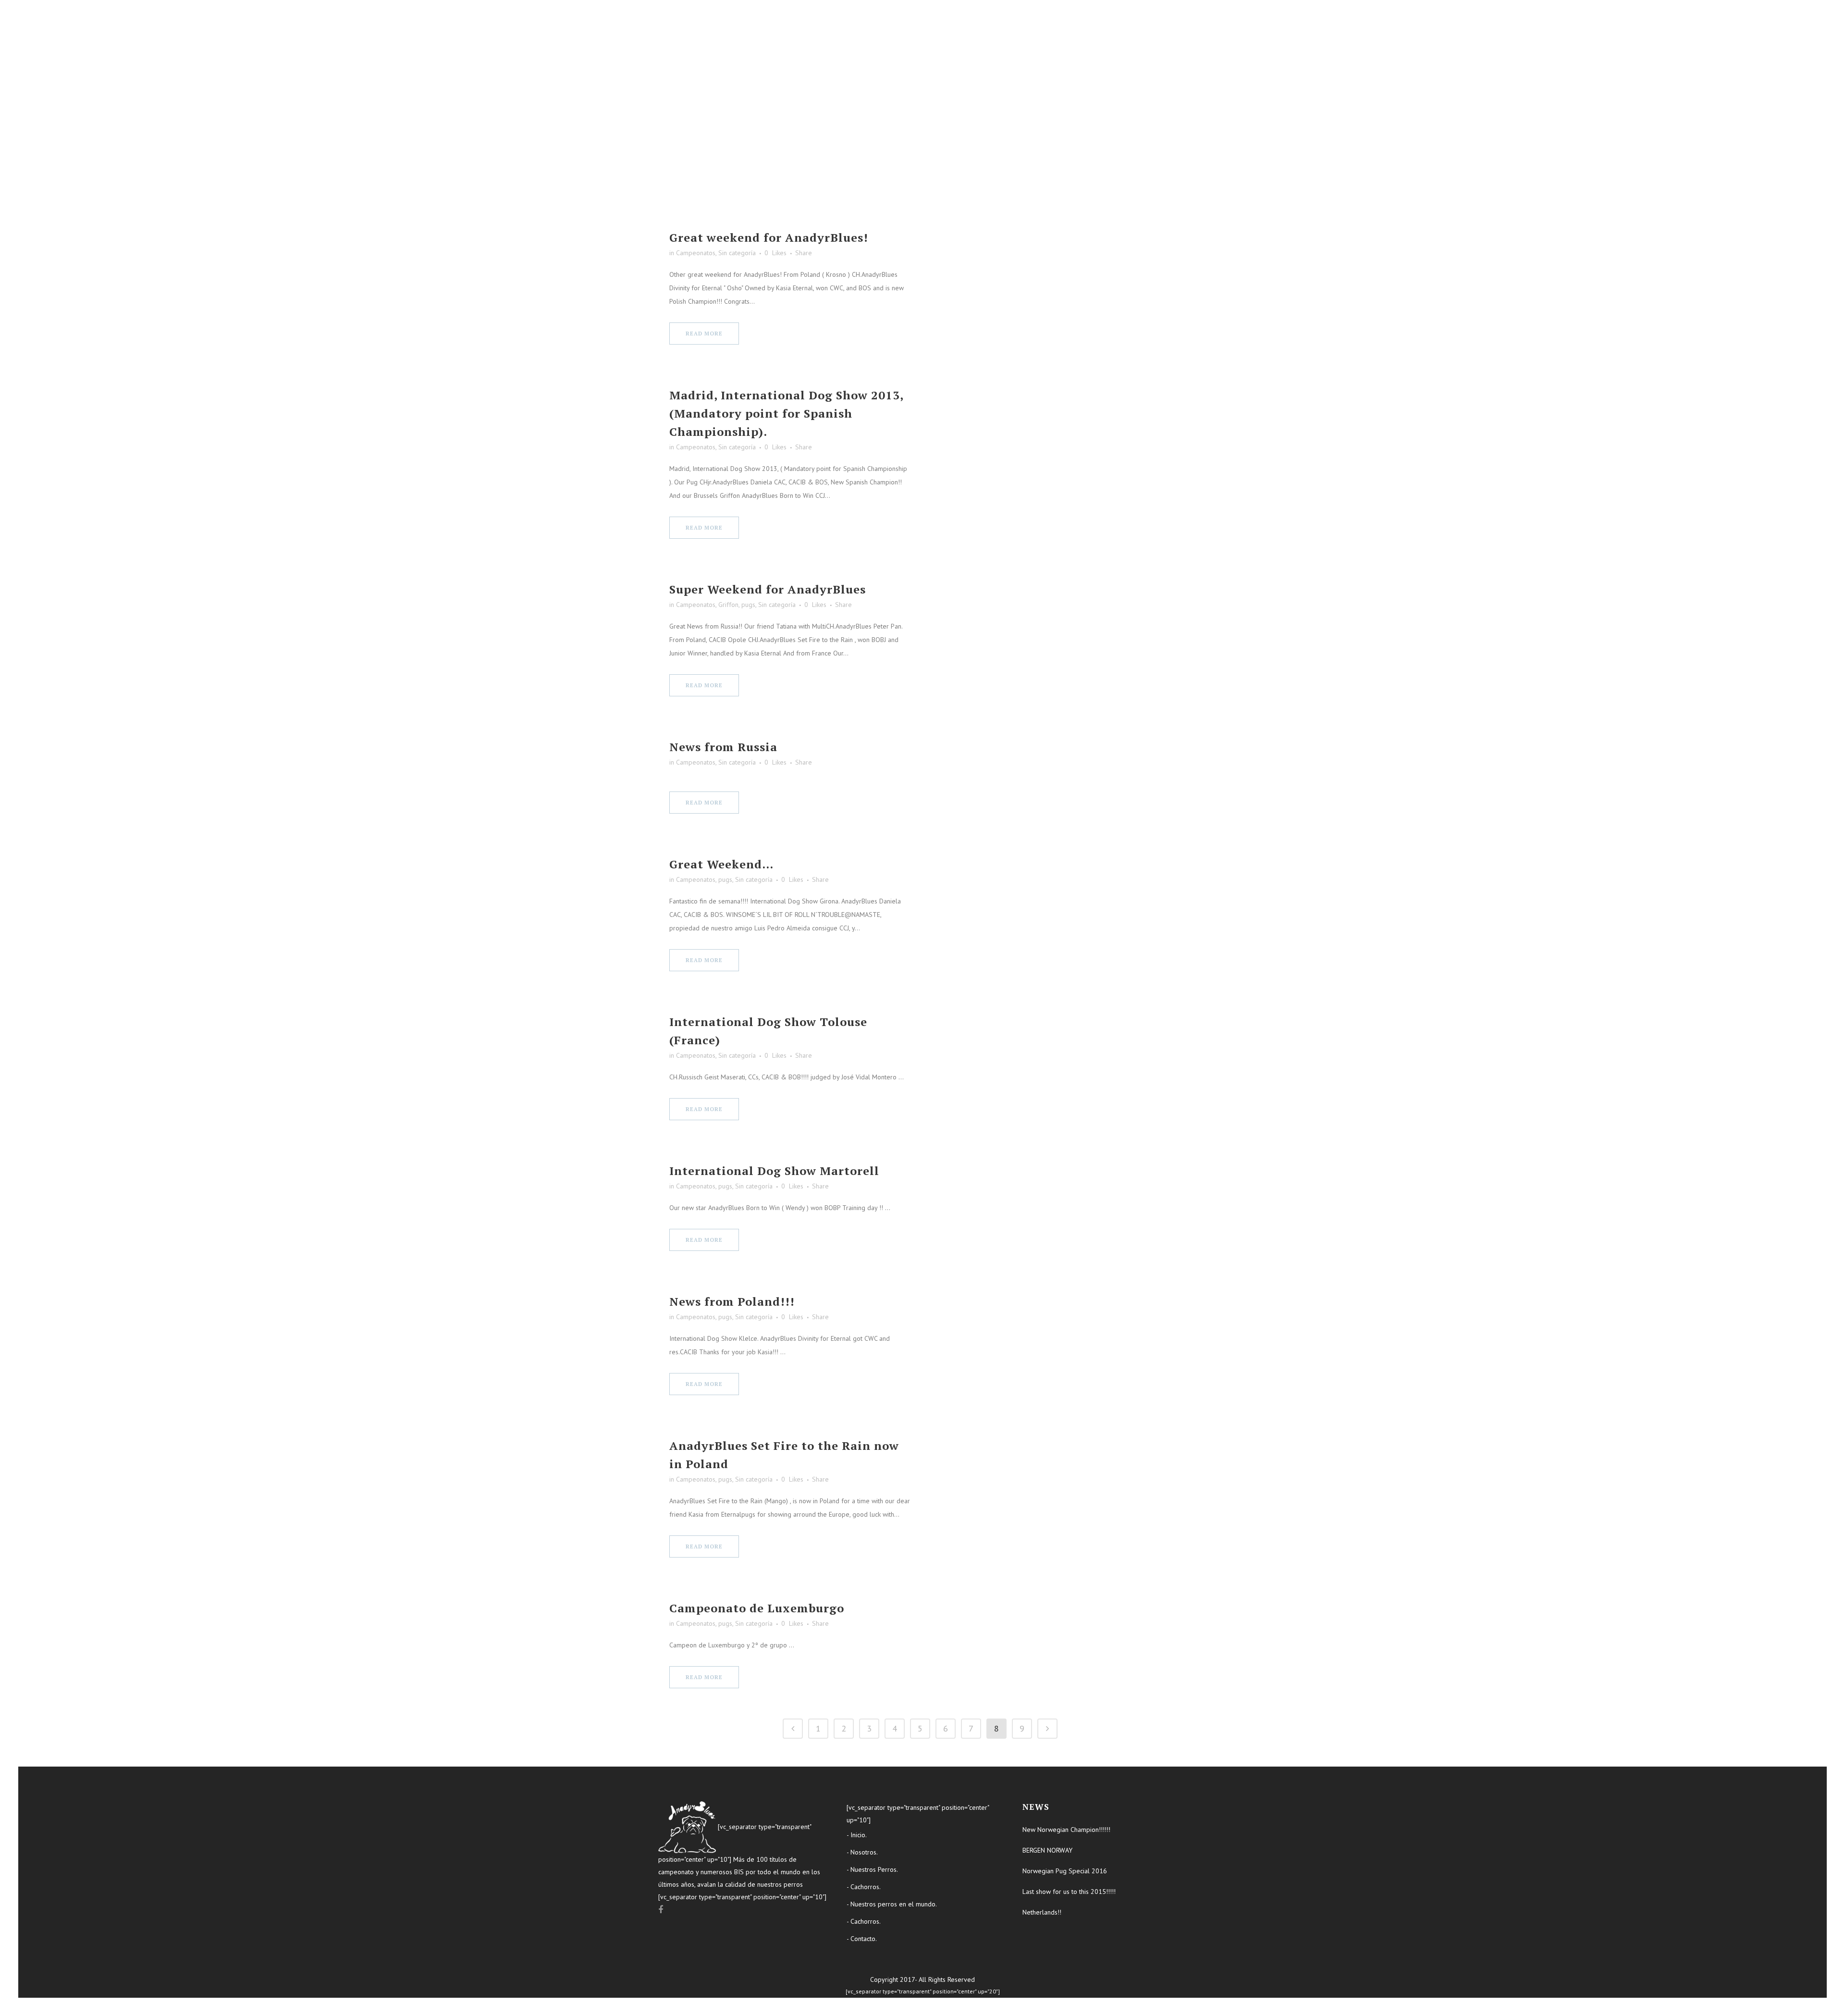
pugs (748, 605)
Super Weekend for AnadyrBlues (768, 589)
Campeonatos (696, 253)
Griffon (728, 605)
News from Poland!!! (732, 1301)
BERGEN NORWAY (1047, 1850)
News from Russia (723, 747)
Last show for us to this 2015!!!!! (1069, 1892)
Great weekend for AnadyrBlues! (769, 237)
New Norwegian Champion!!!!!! (1066, 1830)
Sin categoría (737, 253)
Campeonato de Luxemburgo (757, 1608)
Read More (704, 334)
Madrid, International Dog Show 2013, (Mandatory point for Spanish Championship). (786, 413)
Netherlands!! (1042, 1912)
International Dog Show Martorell (774, 1171)
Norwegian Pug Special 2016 (1065, 1871)
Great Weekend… (721, 864)
